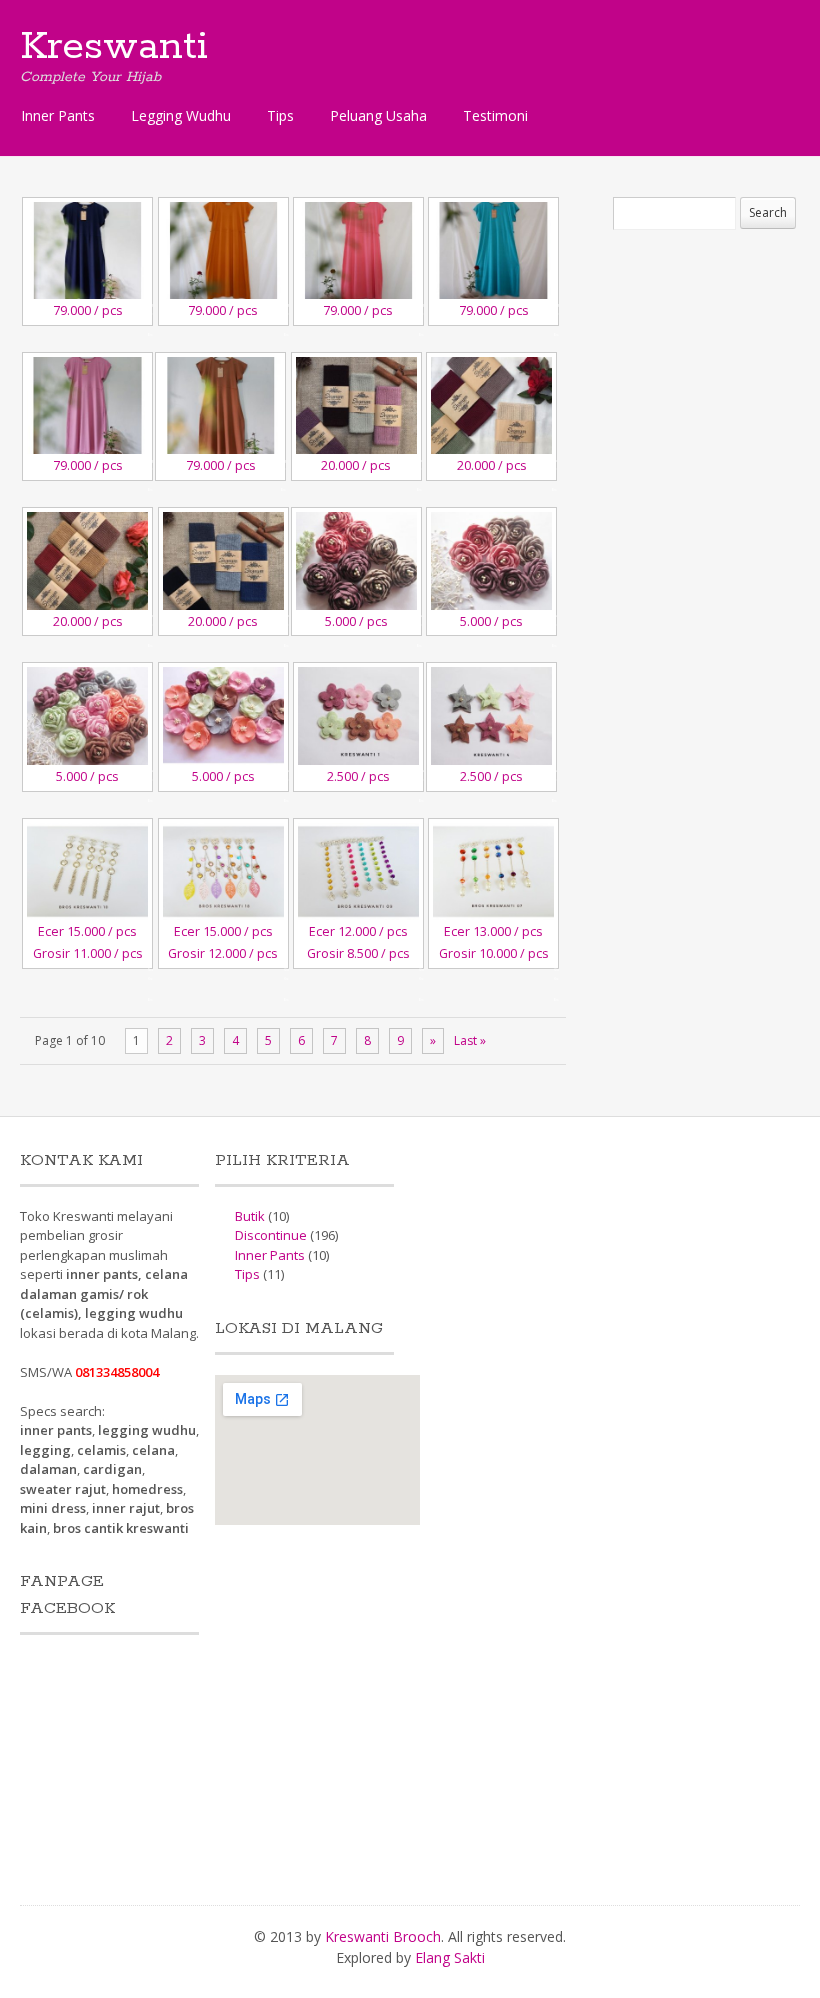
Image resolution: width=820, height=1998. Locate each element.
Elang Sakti (450, 1957)
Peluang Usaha (378, 115)
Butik (250, 1216)
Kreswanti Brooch (383, 1936)
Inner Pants (58, 115)
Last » (470, 1040)
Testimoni (495, 115)
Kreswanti (114, 47)
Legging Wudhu (181, 115)
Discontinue (271, 1235)
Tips (280, 115)
